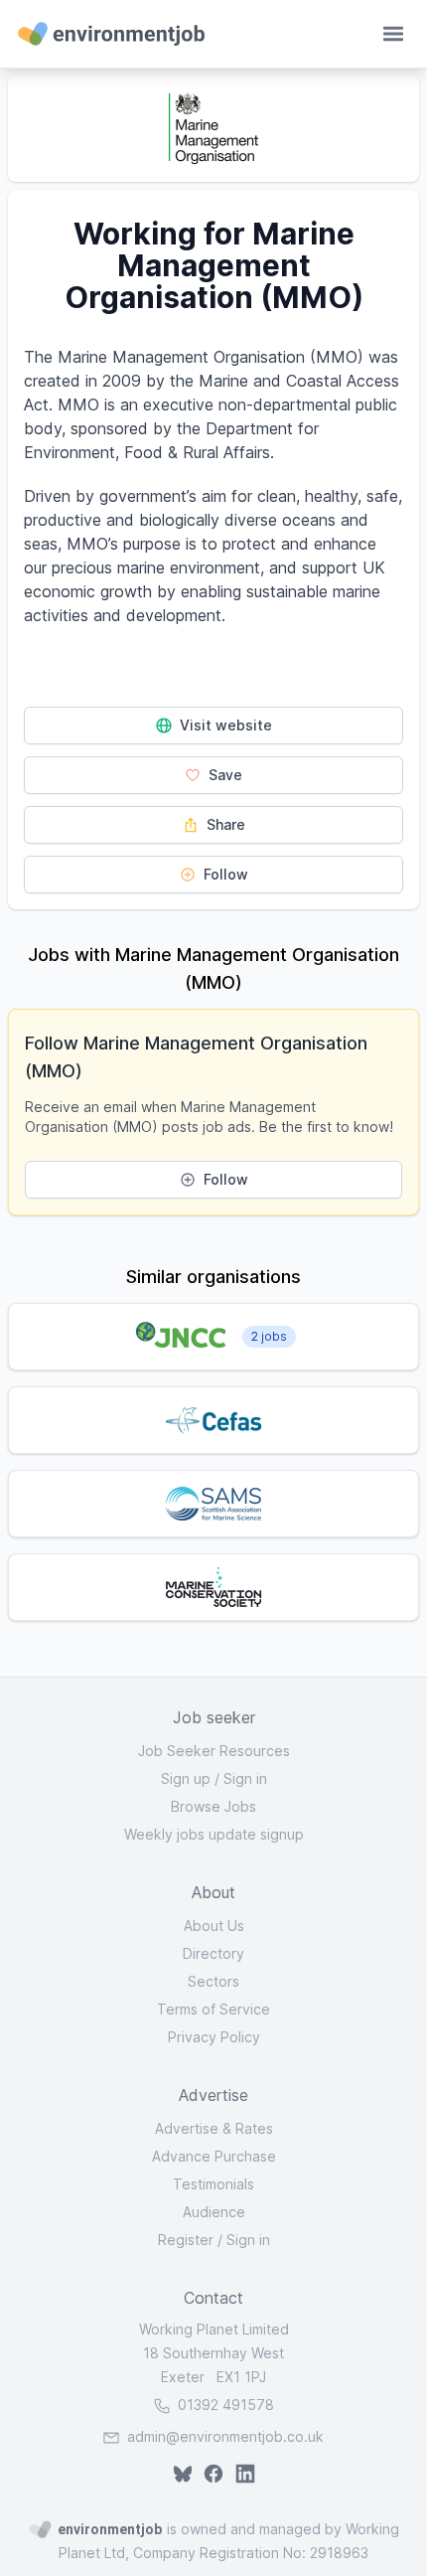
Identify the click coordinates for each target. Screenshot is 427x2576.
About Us (214, 1926)
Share (224, 824)
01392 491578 (224, 2405)
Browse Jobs (213, 1806)
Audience (214, 2212)
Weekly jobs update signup (214, 1834)
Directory (213, 1953)
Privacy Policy (214, 2037)
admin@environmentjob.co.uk (225, 2436)
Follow (224, 874)
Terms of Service (213, 2009)
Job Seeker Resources (214, 1751)
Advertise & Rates (214, 2128)
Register (186, 2240)
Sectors (213, 1981)
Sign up (186, 1778)
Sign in (245, 1778)
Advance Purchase (214, 2156)
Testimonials (213, 2184)
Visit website (224, 725)
